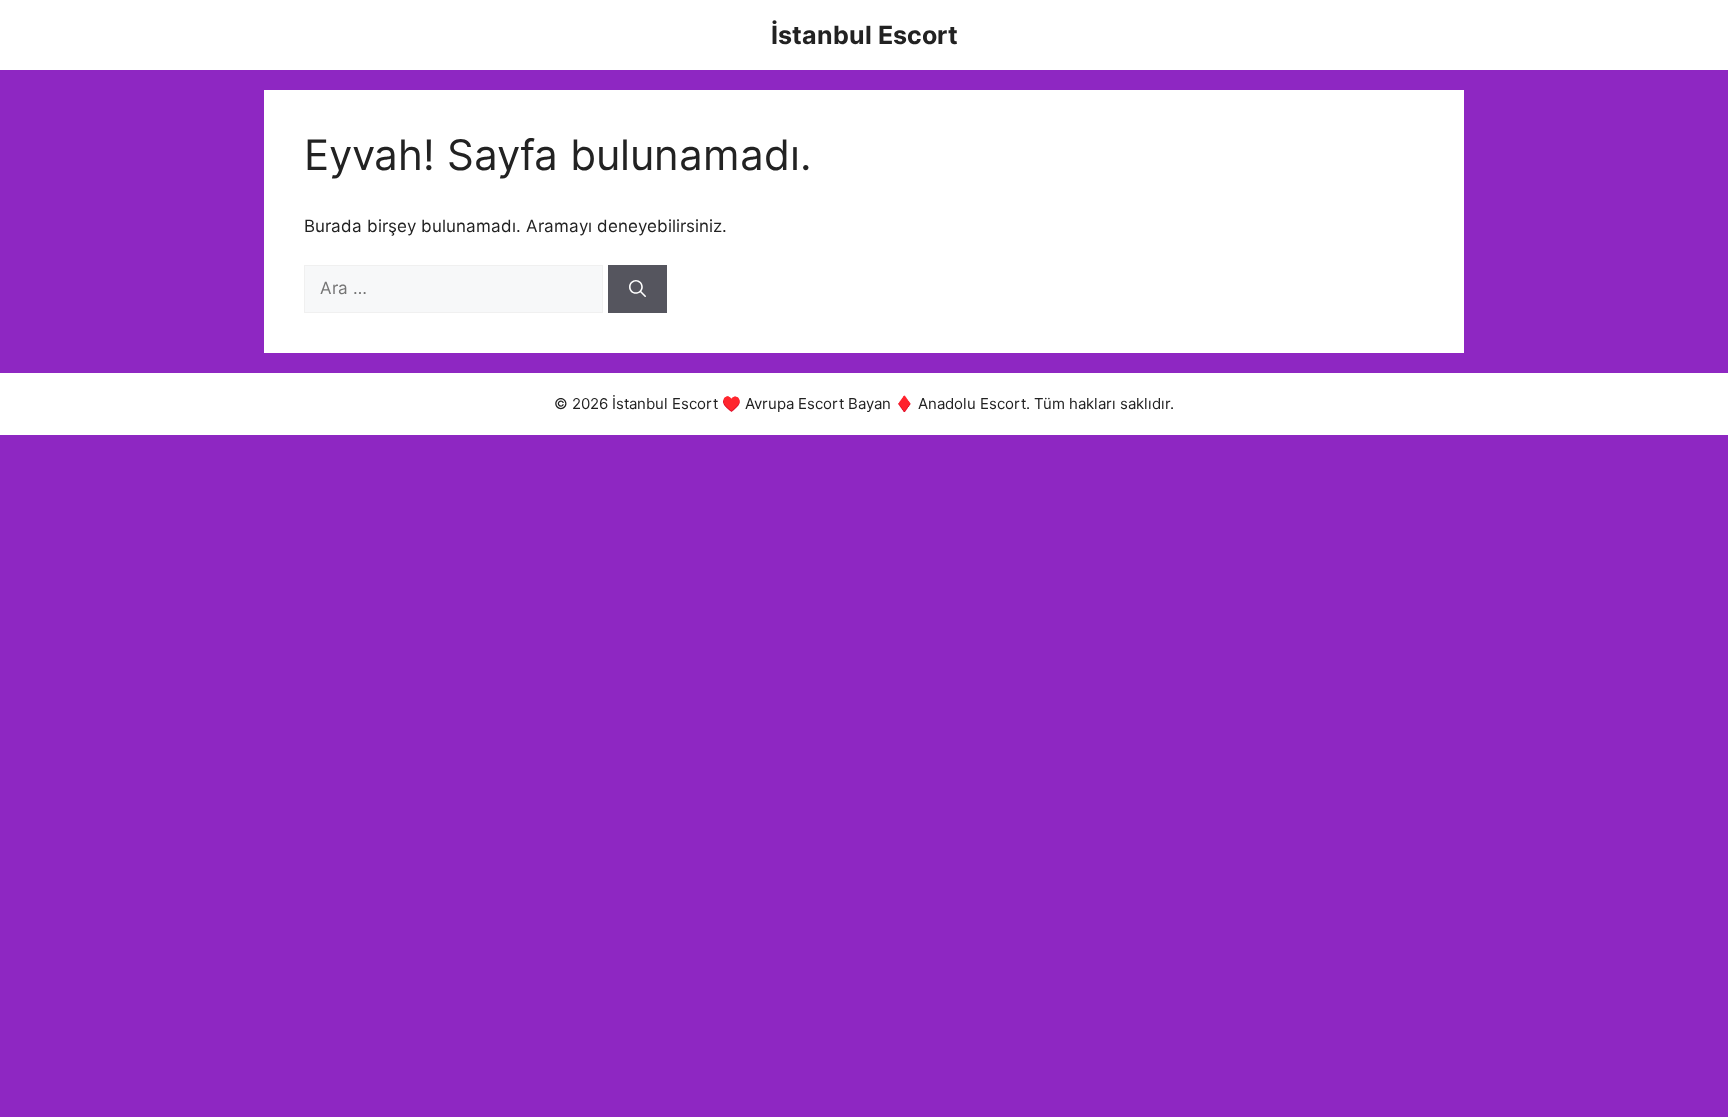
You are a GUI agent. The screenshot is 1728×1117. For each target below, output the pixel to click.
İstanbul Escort (864, 35)
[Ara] (637, 289)
